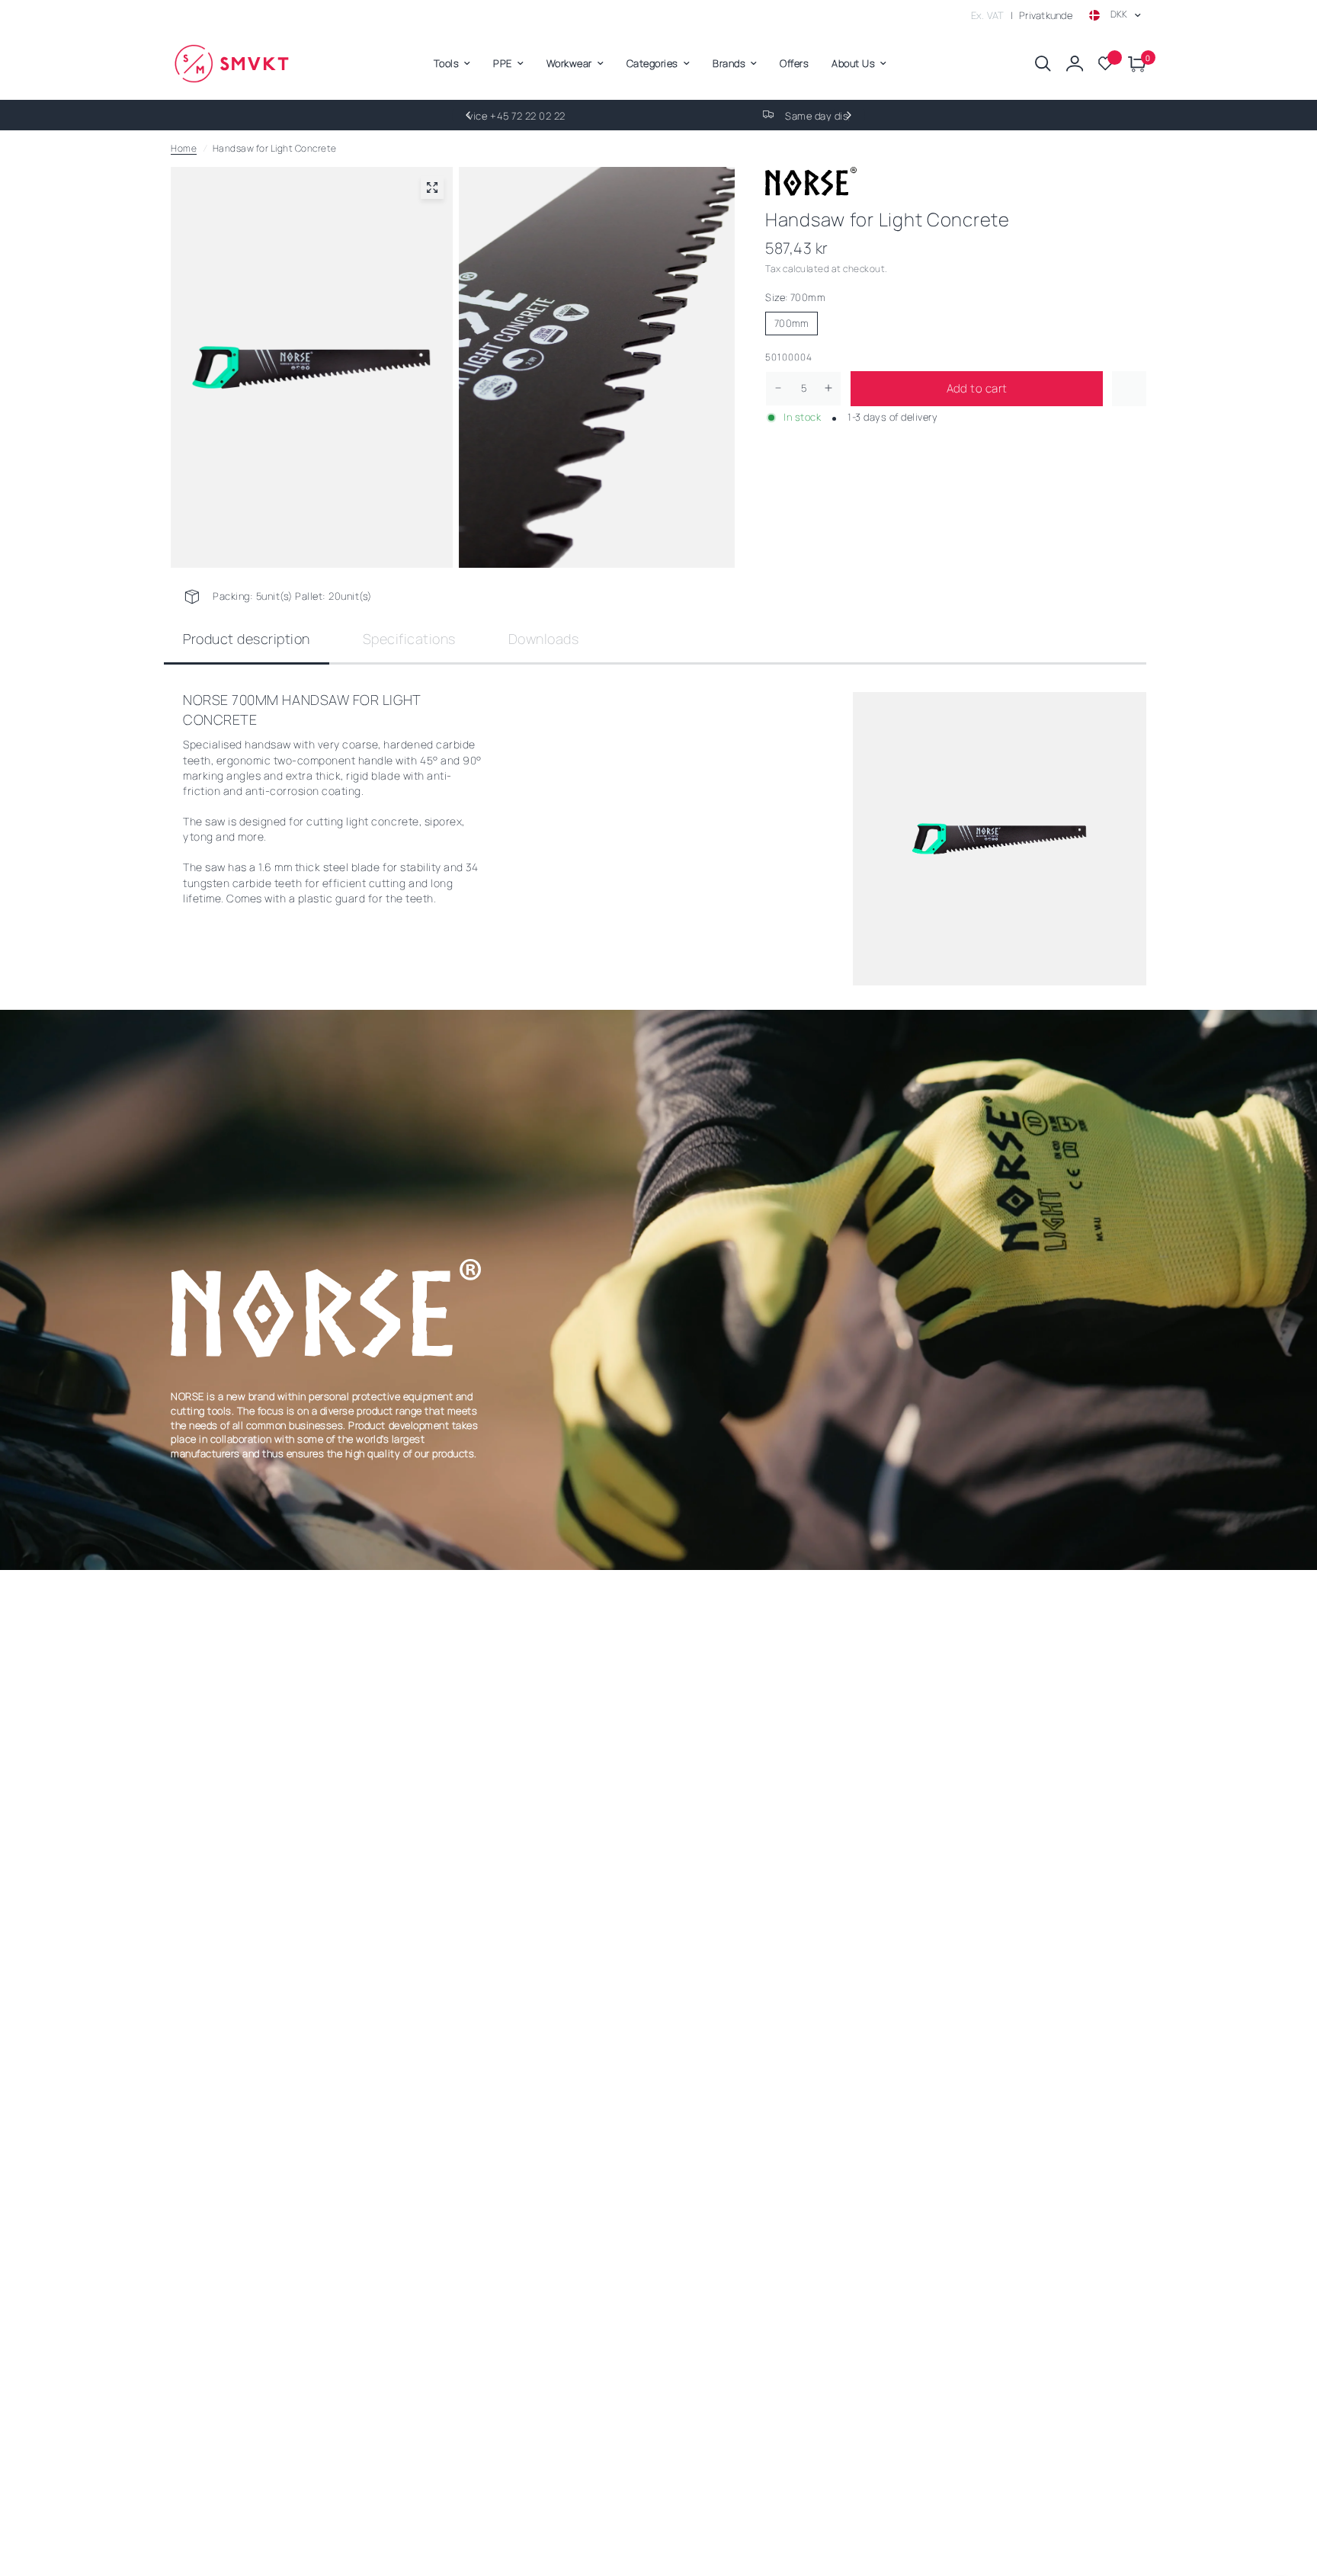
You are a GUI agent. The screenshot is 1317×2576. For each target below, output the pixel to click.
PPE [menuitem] (503, 63)
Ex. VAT (988, 15)
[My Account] (1075, 64)
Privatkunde (1046, 15)
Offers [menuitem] (794, 63)
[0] (1133, 64)
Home (184, 148)
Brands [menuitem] (729, 63)
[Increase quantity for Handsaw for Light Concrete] (828, 388)
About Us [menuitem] (853, 63)
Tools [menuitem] (447, 63)
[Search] (1043, 64)
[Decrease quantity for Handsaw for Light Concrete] (778, 388)
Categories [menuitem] (652, 63)
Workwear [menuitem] (569, 63)
